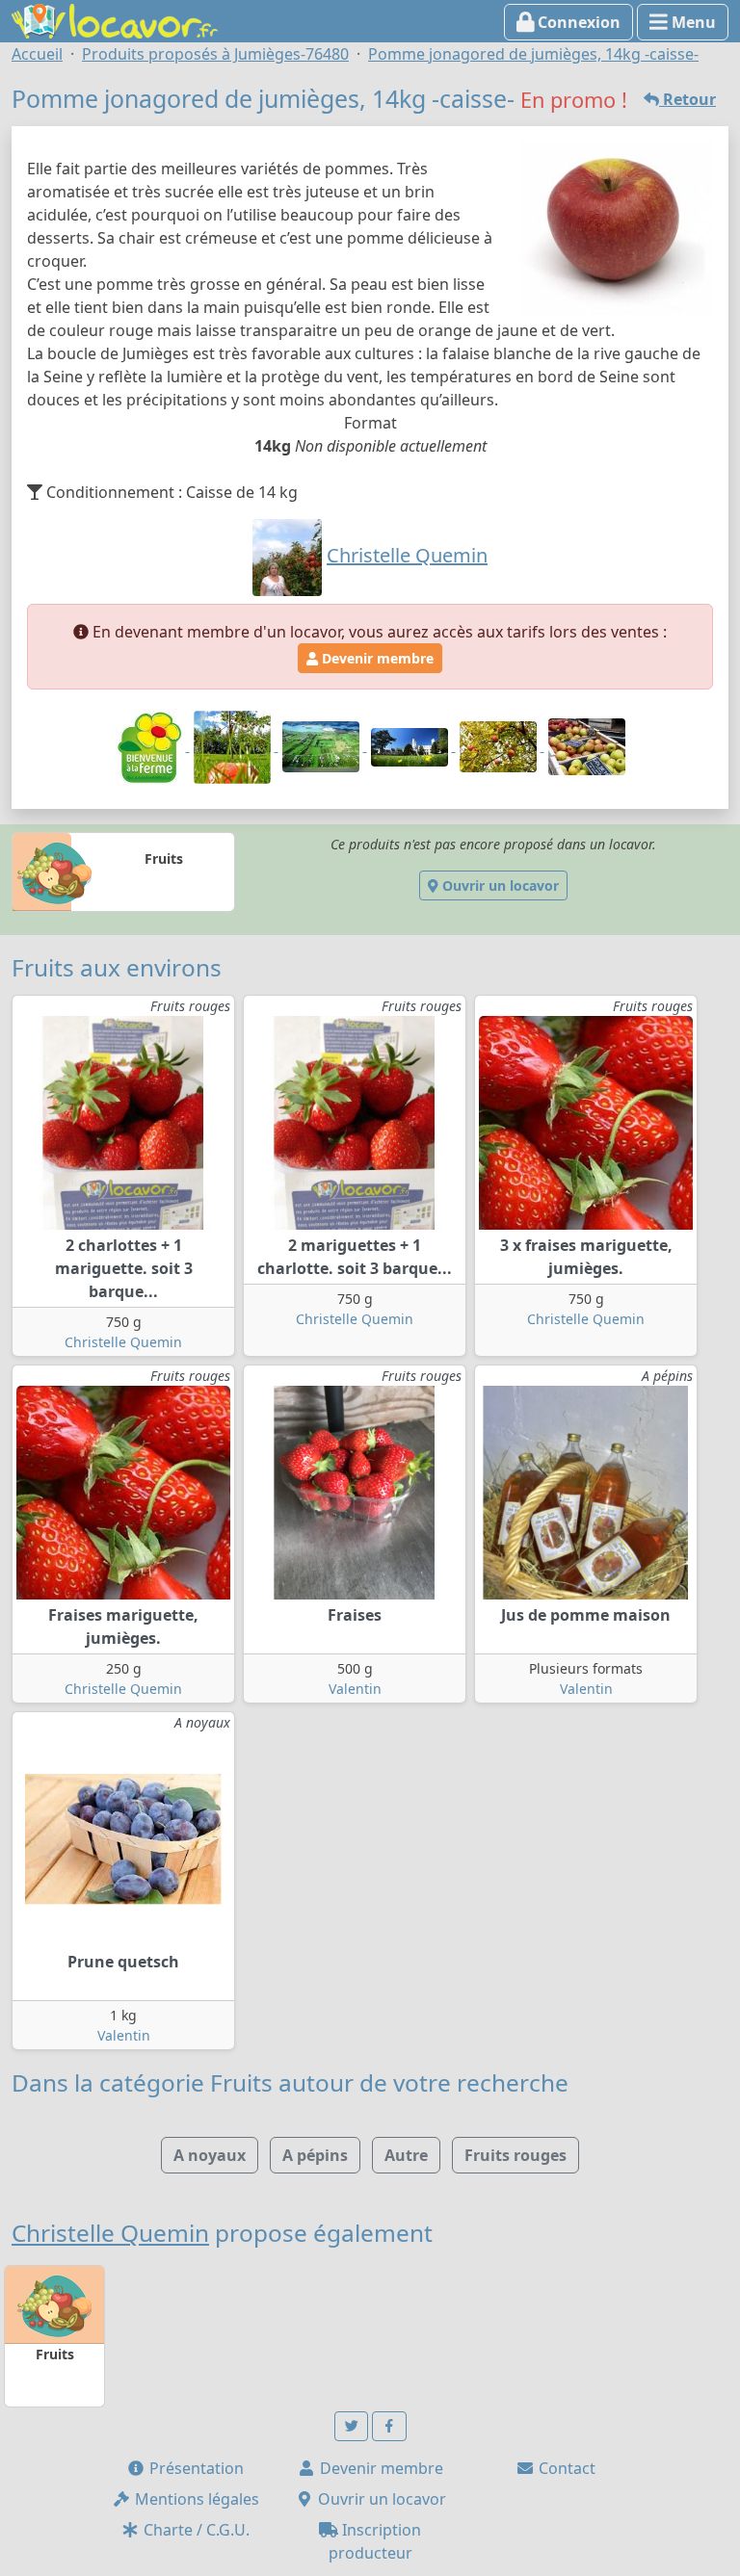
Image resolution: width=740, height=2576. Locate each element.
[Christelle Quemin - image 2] (234, 745)
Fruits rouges (515, 2155)
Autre (406, 2155)
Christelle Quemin (123, 1342)
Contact (565, 2468)
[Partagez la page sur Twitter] (352, 2426)
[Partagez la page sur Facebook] (389, 2426)
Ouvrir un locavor (499, 885)
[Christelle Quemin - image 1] (151, 745)
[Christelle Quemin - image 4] (411, 745)
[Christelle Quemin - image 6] (587, 745)
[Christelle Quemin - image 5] (500, 745)
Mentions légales (195, 2499)
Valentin (355, 1689)
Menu (692, 22)
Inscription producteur (375, 2541)
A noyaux (210, 2155)
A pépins (315, 2155)
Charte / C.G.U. (195, 2530)
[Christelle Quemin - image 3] (323, 745)
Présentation (195, 2468)
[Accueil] (115, 19)
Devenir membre (376, 658)
